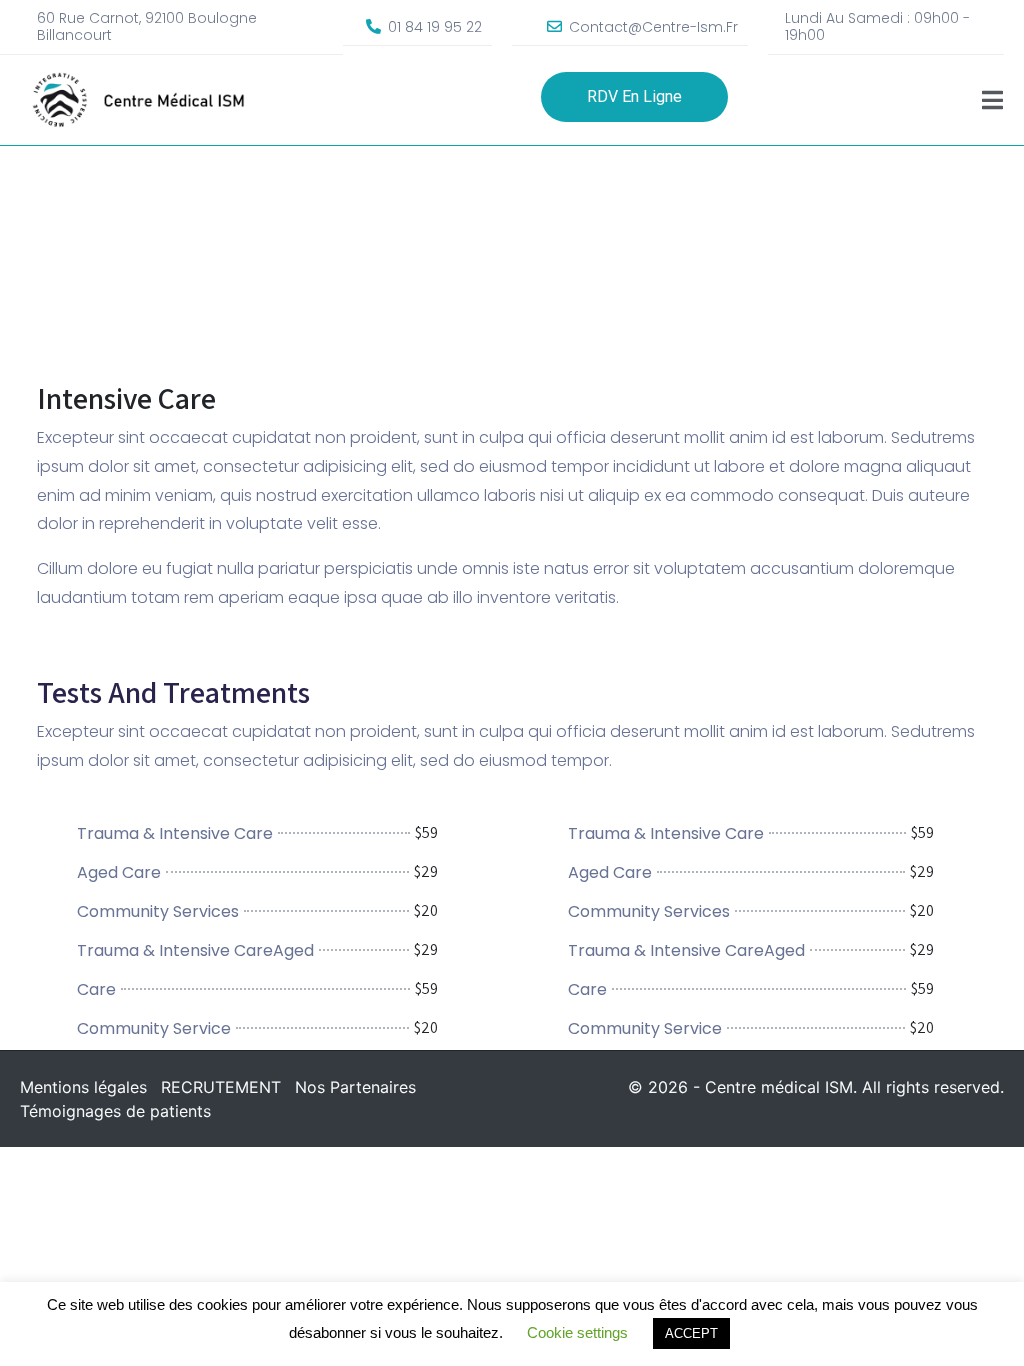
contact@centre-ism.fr (653, 27)
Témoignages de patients (115, 1111)
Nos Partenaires (355, 1087)
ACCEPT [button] (691, 1333)
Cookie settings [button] (577, 1332)
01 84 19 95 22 (435, 27)
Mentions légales (83, 1087)
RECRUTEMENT (221, 1087)
